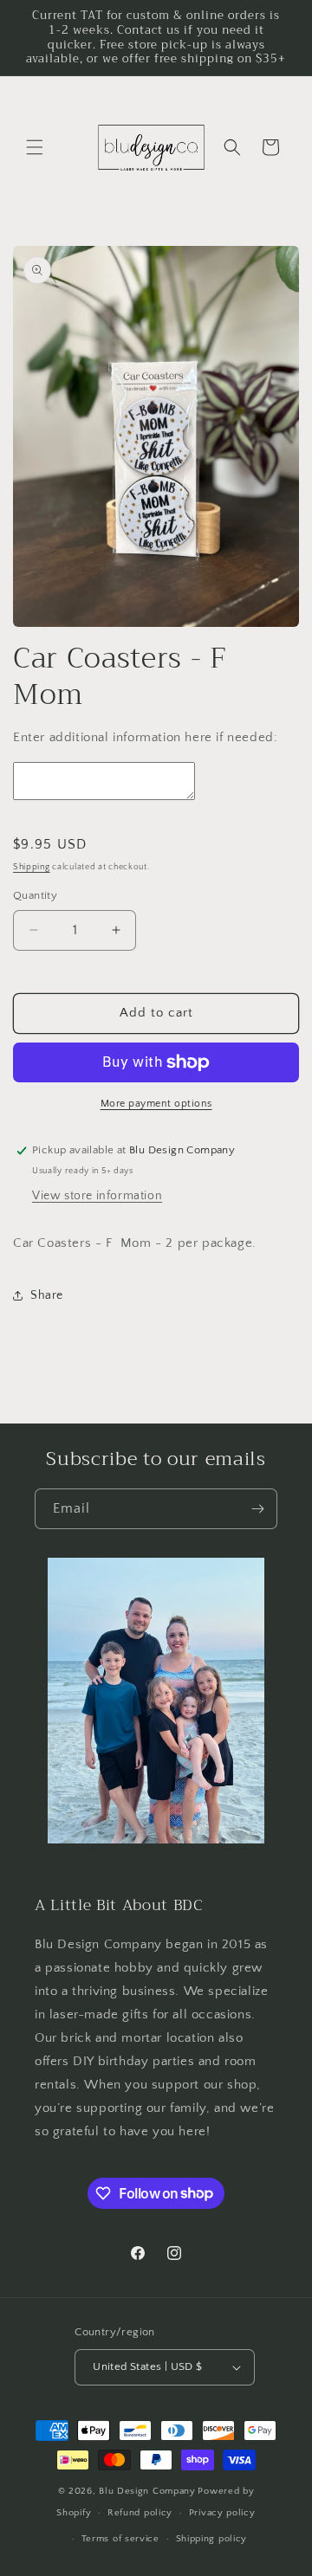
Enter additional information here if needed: (145, 737)
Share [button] (47, 1295)
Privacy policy (222, 2513)
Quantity (35, 895)
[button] (35, 147)
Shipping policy (212, 2539)
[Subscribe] (257, 1509)
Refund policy (140, 2513)
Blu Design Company (147, 2491)
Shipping (32, 867)
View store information (97, 1196)
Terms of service (120, 2539)
